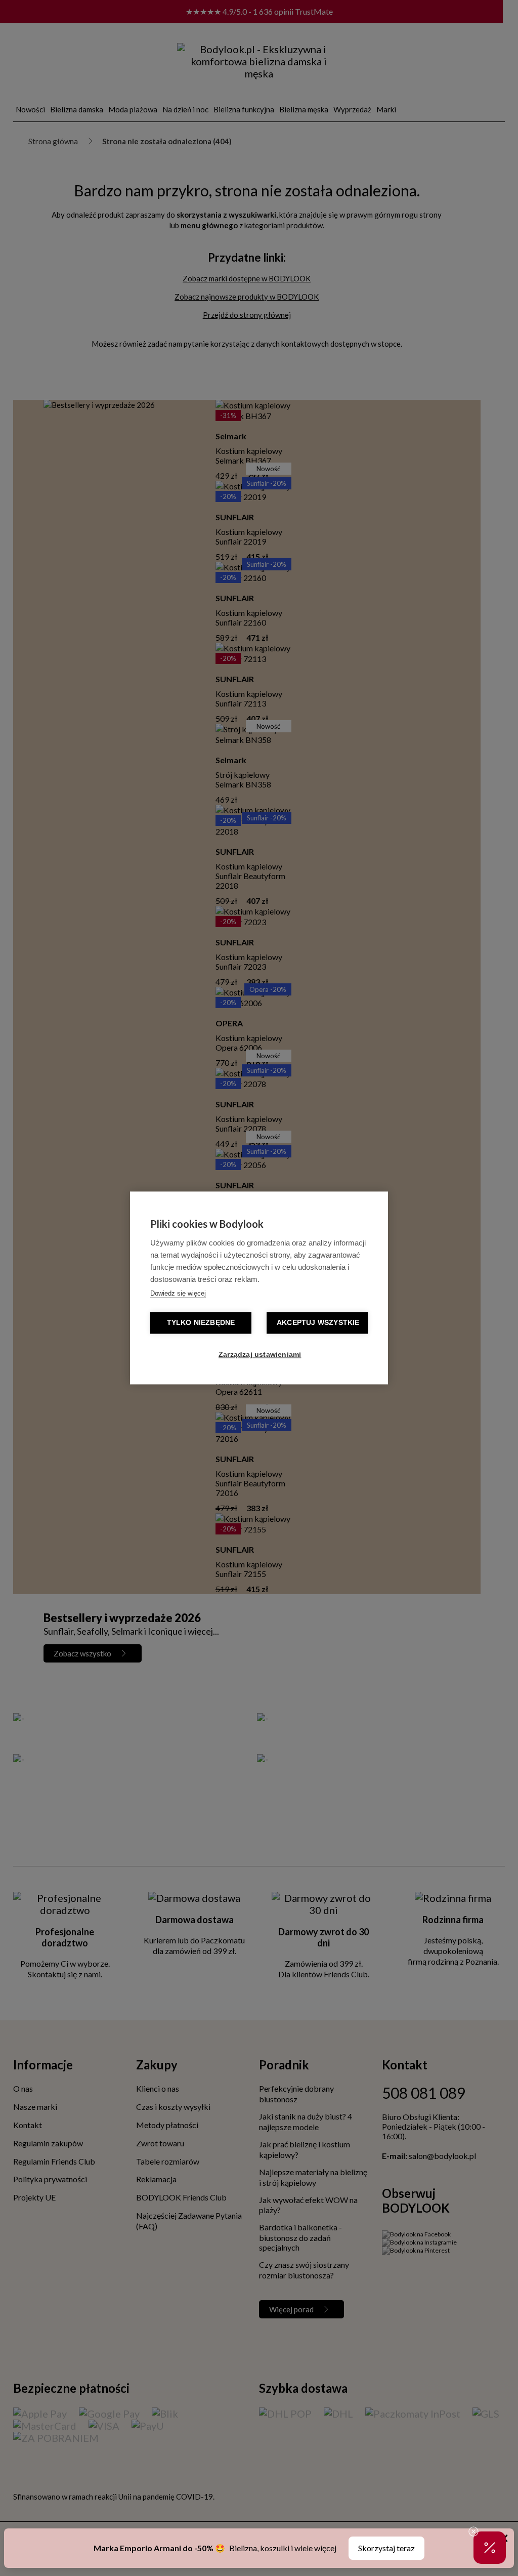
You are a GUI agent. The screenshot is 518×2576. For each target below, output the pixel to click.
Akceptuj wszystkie (318, 1323)
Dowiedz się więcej (178, 1294)
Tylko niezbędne (201, 1323)
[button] (490, 2548)
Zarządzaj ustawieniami (260, 1355)
